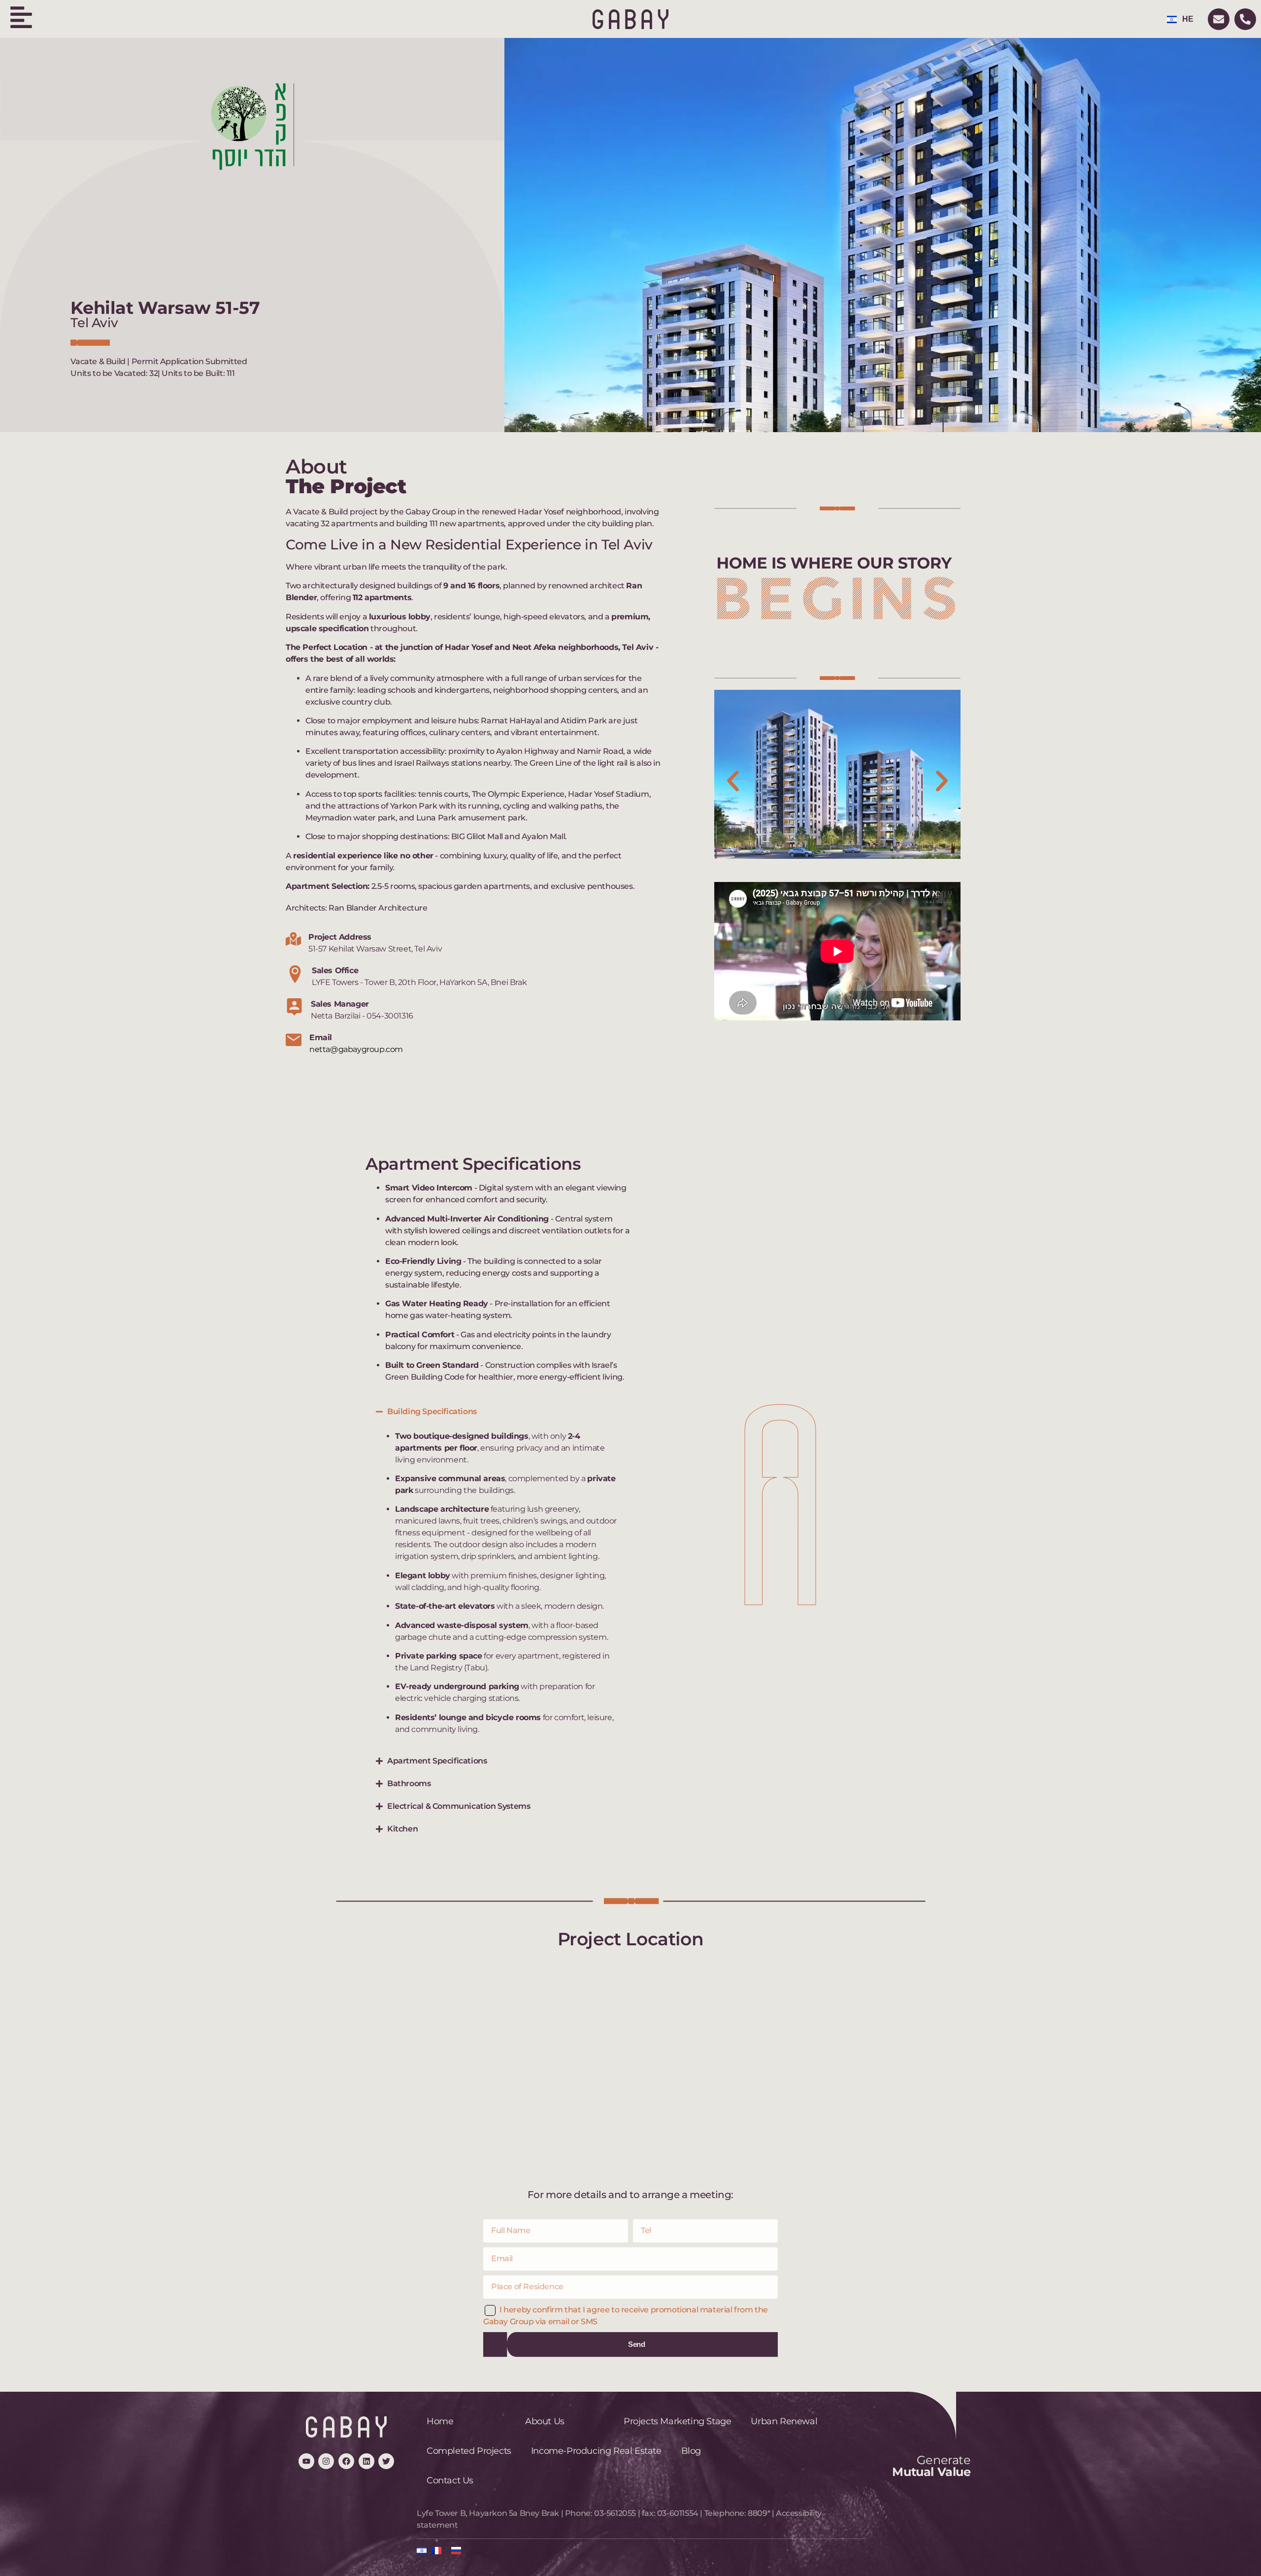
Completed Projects (469, 2451)
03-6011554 (678, 2513)
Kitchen (402, 1829)
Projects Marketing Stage (677, 2421)
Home (440, 2421)
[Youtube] (306, 2461)
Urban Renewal (784, 2421)
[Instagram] (326, 2461)
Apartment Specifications (437, 1761)
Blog (691, 2451)
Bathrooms (409, 1783)
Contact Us (450, 2480)
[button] (733, 781)
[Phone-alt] (1245, 19)
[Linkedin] (366, 2461)
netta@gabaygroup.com (356, 1049)
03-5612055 (615, 2513)
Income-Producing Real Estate (596, 2451)
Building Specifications (432, 1411)
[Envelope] (1219, 19)
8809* (759, 2513)
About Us (545, 2421)
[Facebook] (346, 2461)
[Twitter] (386, 2461)
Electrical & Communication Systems (459, 1806)
